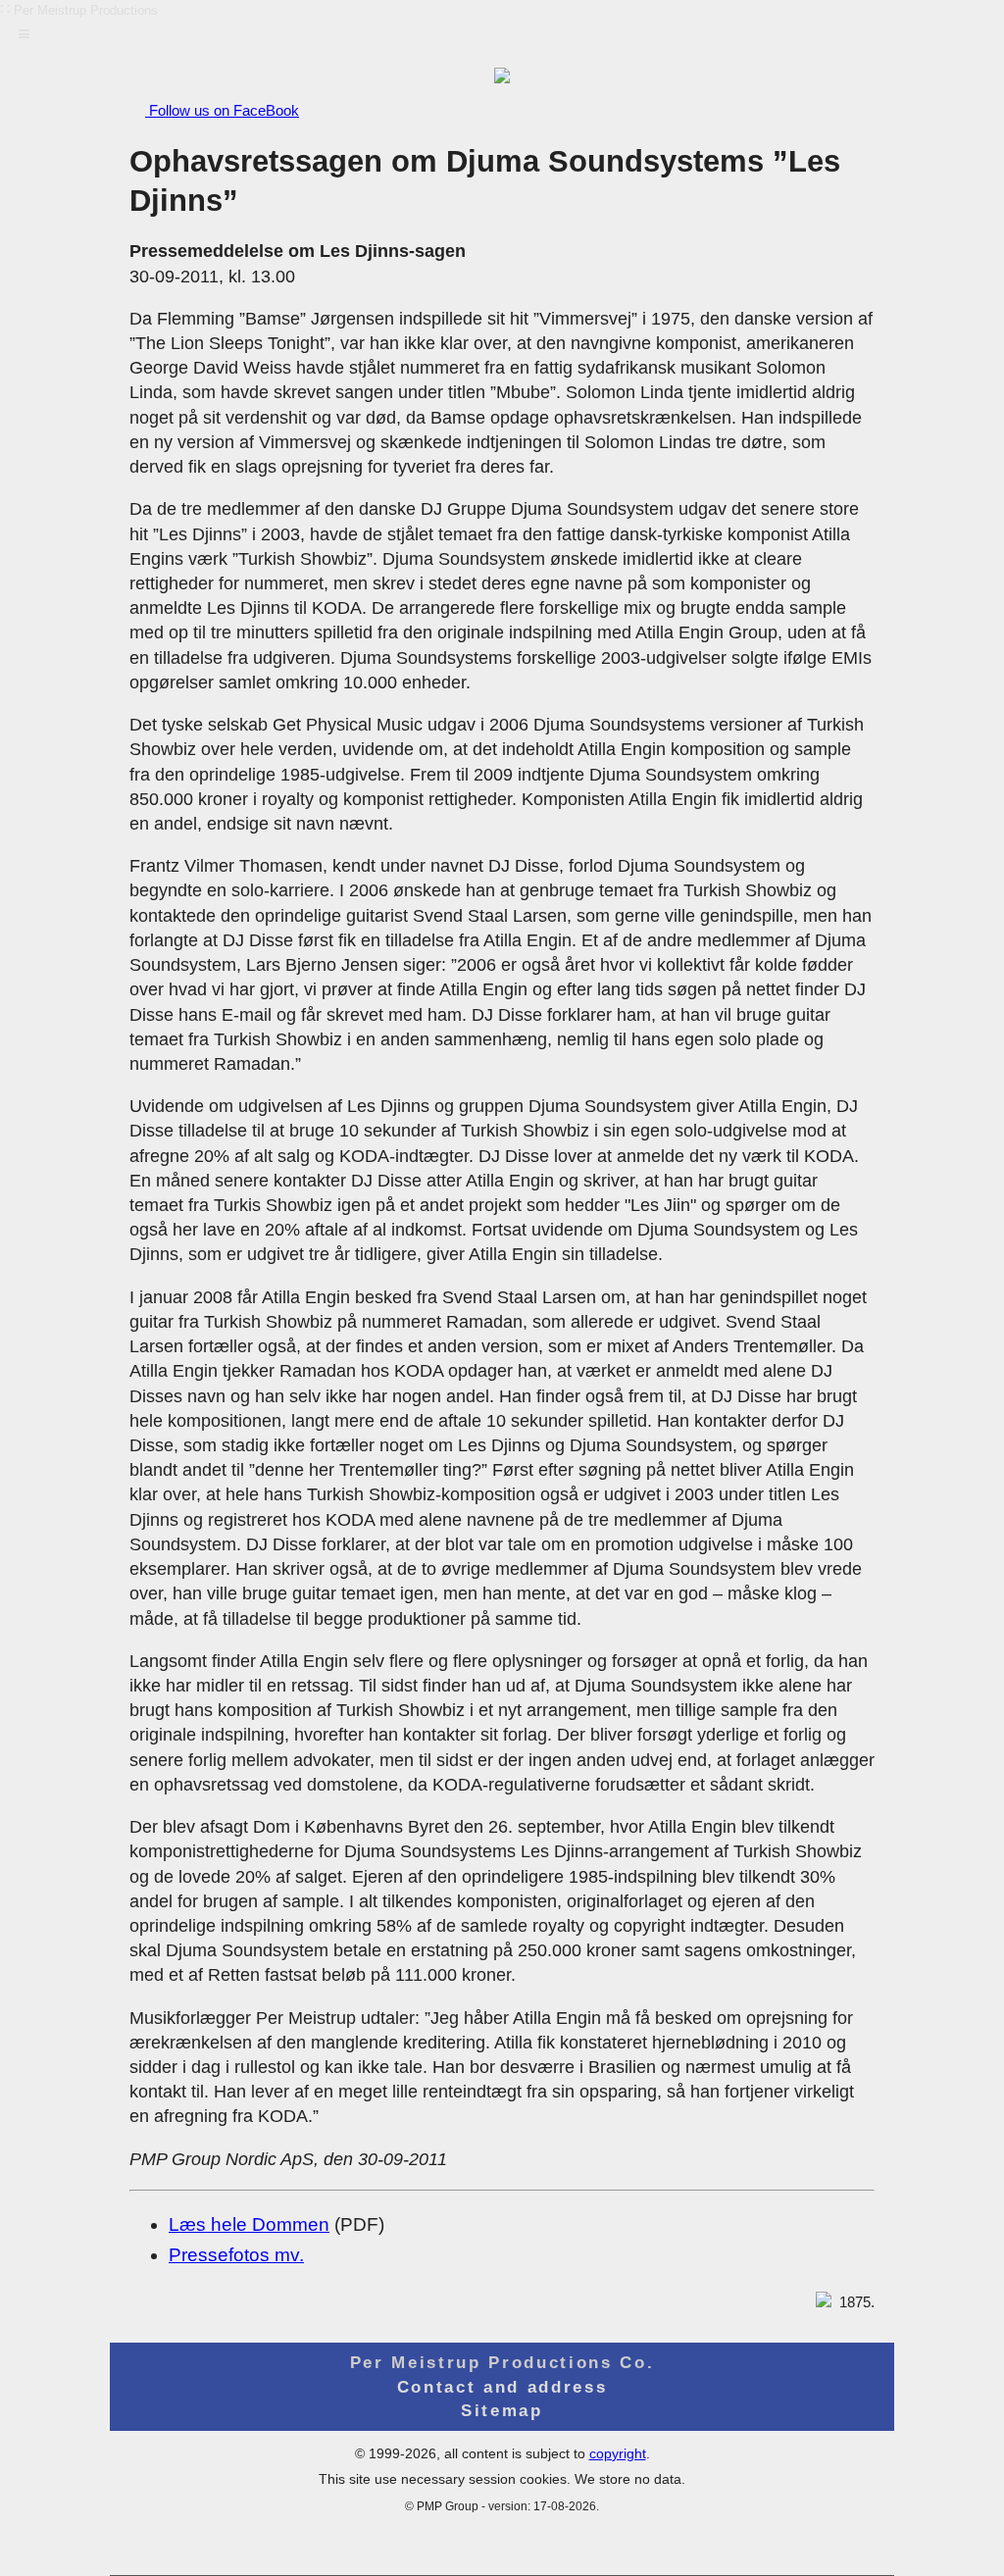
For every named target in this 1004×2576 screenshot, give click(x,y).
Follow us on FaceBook (222, 111)
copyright (618, 2453)
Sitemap (502, 2410)
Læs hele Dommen (249, 2224)
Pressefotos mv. (236, 2255)
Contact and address (502, 2387)
